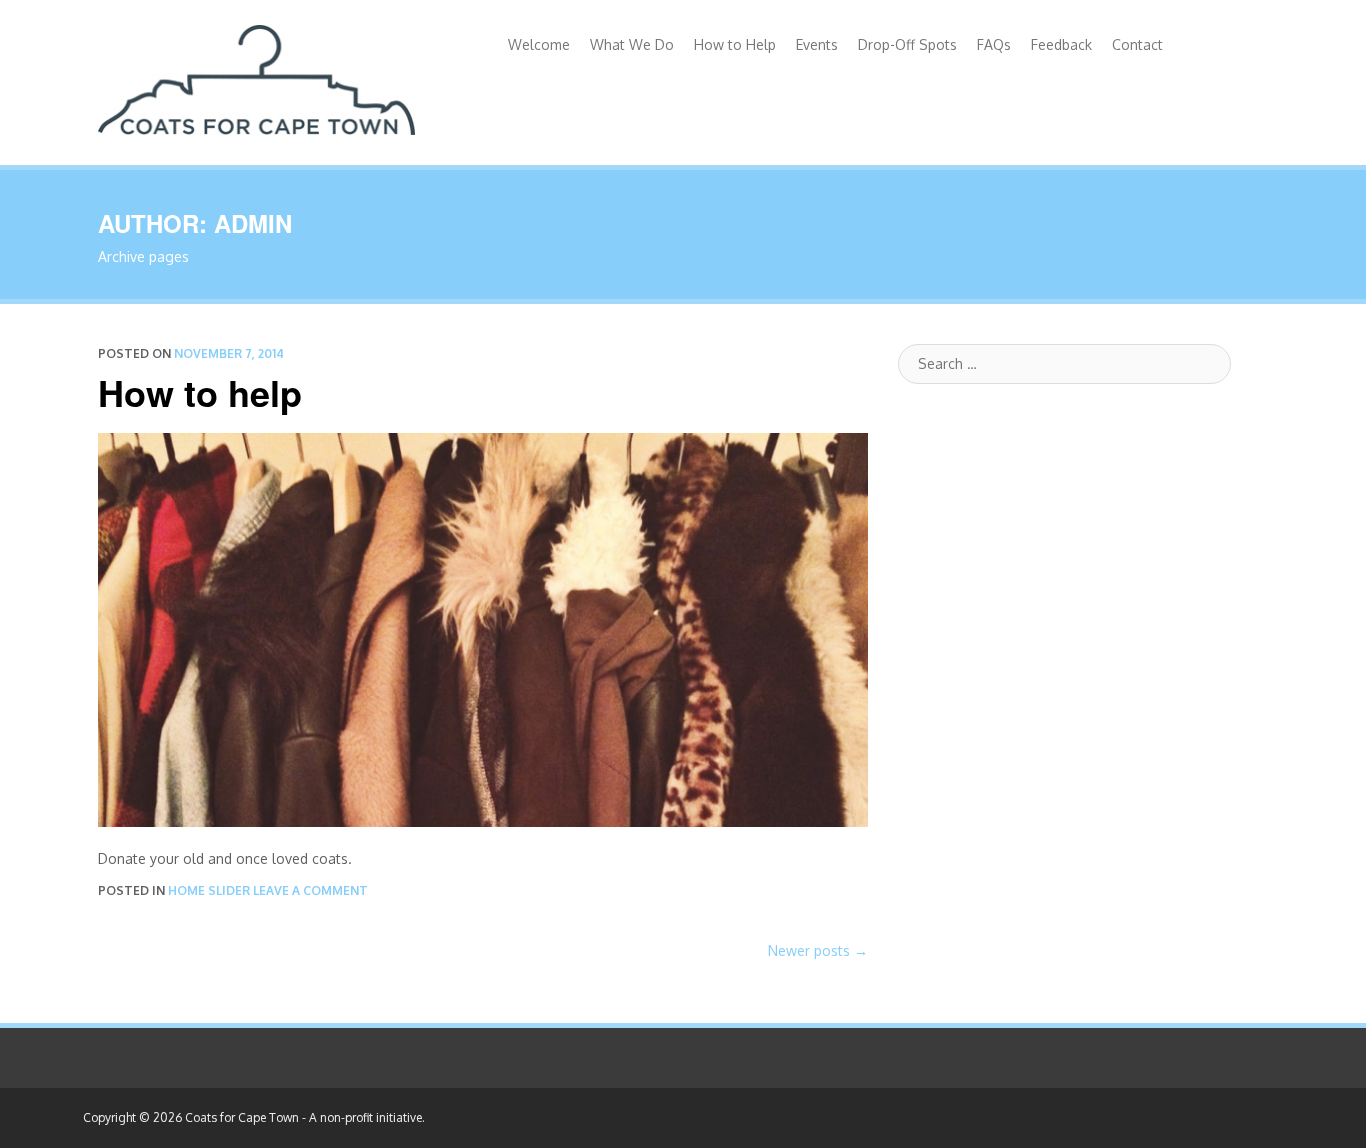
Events (817, 44)
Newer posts (818, 950)
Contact (1137, 44)
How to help (200, 392)
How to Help (735, 44)
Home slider (209, 890)
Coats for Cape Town (242, 1117)
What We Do (632, 44)
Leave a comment (310, 890)
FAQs (994, 44)
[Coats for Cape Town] (256, 76)
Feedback (1061, 44)
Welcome (539, 44)
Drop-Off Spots (907, 44)
